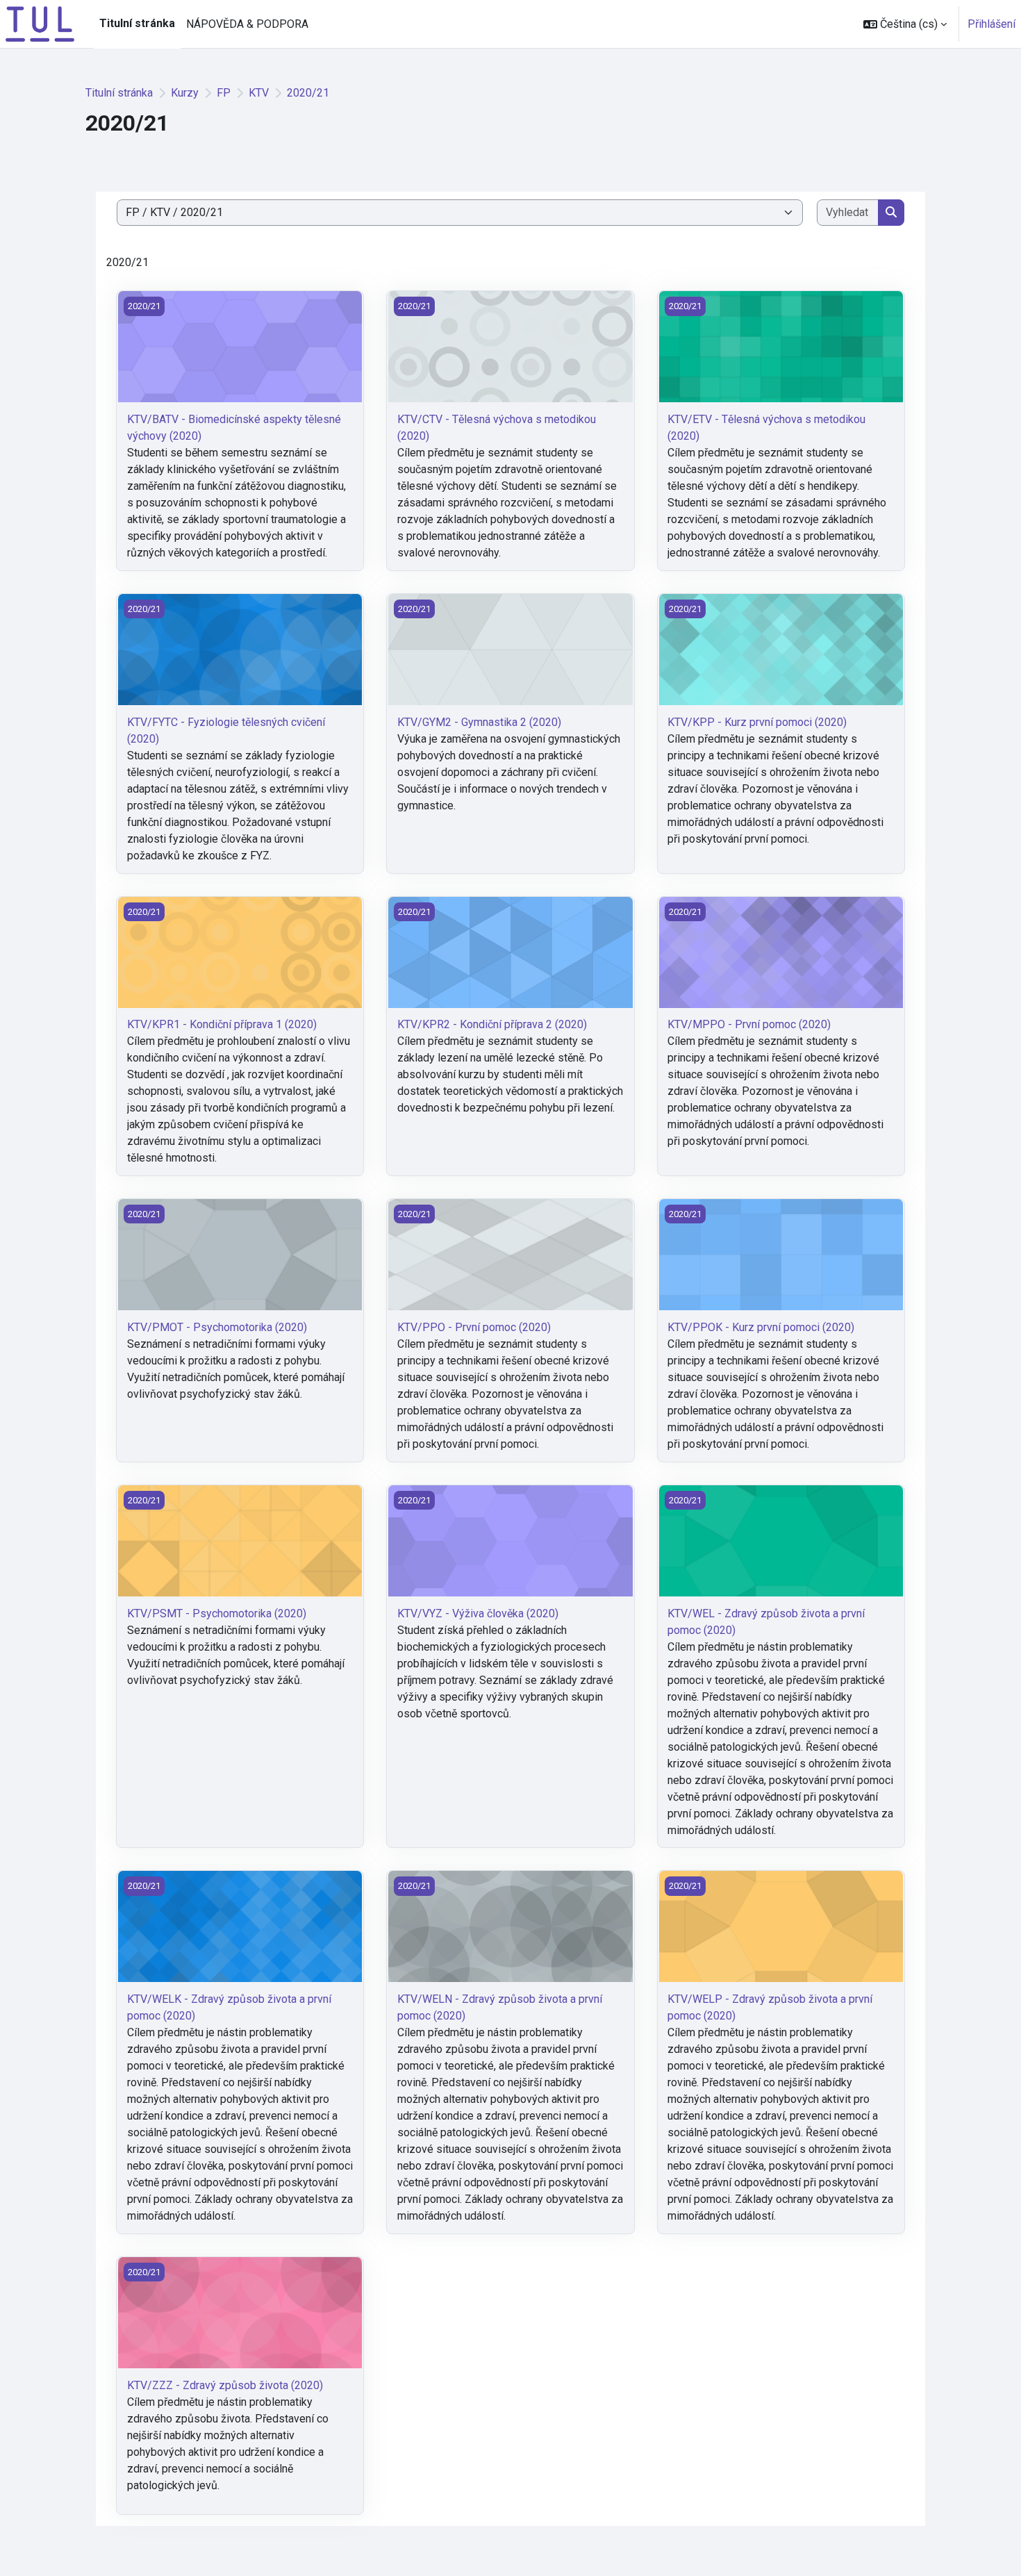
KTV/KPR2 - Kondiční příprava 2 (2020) (492, 1024)
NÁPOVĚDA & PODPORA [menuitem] (247, 24)
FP (224, 93)
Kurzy (185, 93)
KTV (259, 93)
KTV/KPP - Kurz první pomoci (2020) (757, 722)
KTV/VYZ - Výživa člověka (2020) (478, 1613)
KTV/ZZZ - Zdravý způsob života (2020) (225, 2385)
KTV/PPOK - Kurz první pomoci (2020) (761, 1327)
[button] (905, 24)
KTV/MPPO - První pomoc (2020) (749, 1024)
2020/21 (308, 93)
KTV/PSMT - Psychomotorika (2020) (217, 1613)
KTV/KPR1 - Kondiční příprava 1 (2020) (222, 1024)
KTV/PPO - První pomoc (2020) (474, 1327)
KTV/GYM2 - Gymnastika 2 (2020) (479, 722)
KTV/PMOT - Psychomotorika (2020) (217, 1327)
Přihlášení (991, 24)
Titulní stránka (119, 93)
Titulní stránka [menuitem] (137, 23)
